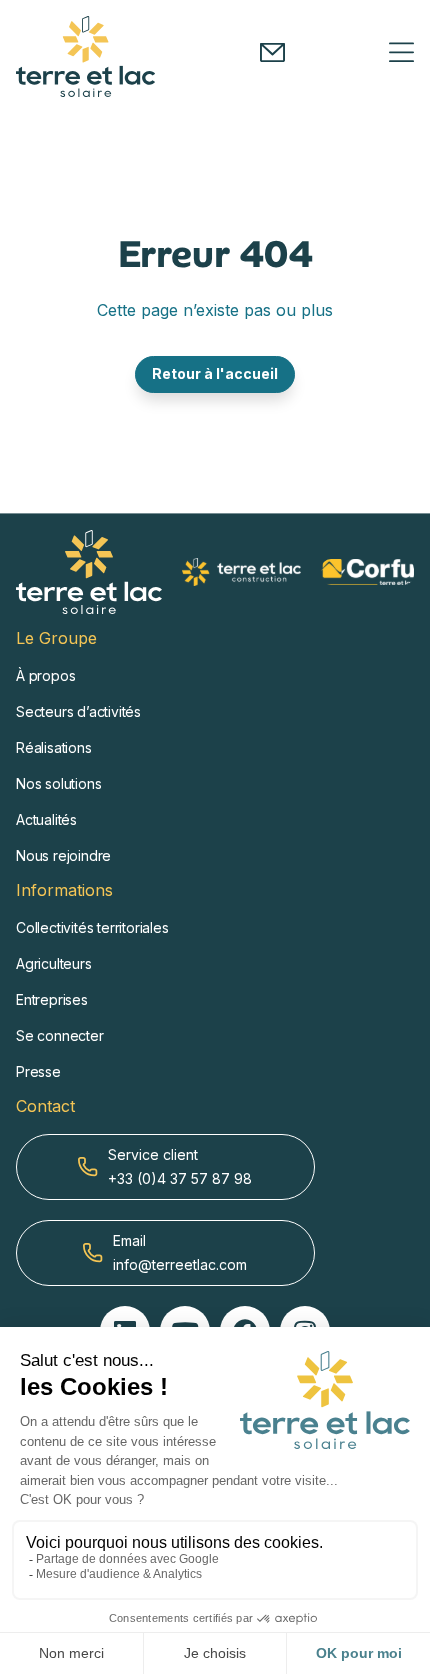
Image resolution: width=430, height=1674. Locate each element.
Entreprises (52, 999)
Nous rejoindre (63, 855)
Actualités (46, 819)
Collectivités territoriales (92, 927)
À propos (45, 675)
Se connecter (60, 1035)
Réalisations (54, 747)
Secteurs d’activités (78, 711)
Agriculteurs (54, 963)
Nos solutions (58, 783)
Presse (38, 1071)
